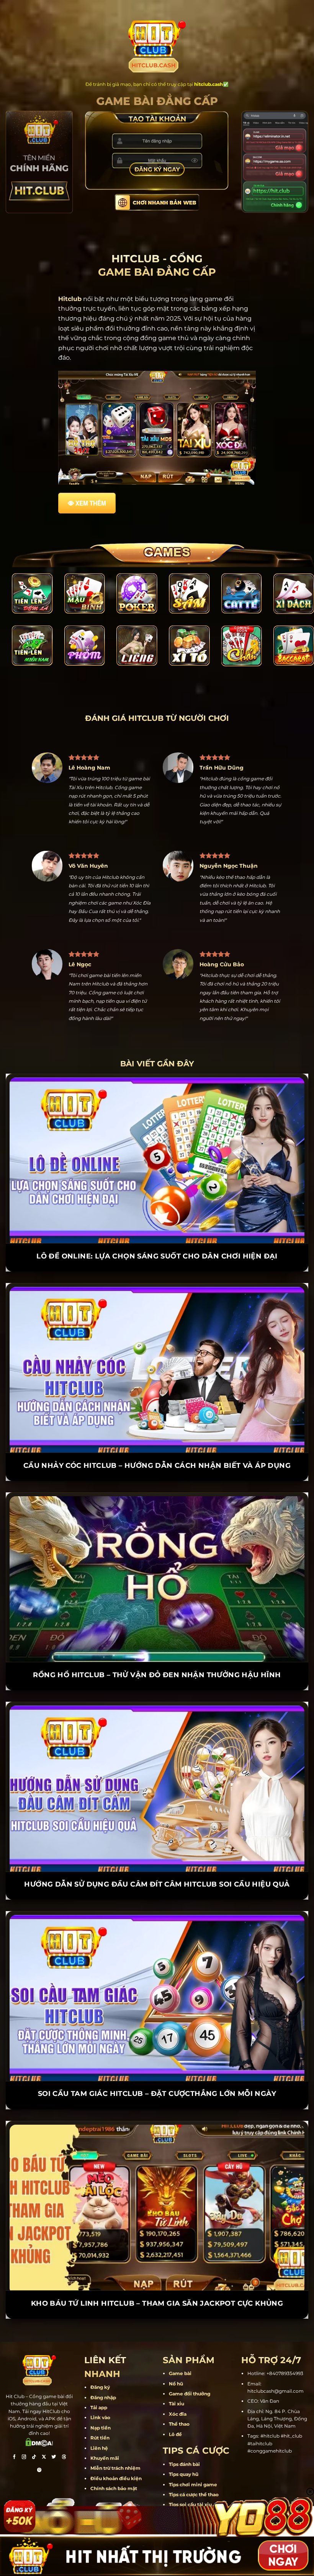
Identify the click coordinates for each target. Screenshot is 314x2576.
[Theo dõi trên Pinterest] (39, 2442)
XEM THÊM (91, 503)
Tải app (99, 2379)
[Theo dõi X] (44, 2429)
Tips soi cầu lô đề (189, 2486)
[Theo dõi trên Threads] (64, 2429)
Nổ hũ (176, 2355)
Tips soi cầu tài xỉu (190, 2476)
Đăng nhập (103, 2369)
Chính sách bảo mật (114, 2460)
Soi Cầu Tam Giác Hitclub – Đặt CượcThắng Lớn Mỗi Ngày (157, 2065)
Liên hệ (99, 2419)
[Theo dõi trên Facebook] (14, 2429)
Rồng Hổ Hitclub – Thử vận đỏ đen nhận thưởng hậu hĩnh (157, 1646)
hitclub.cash (209, 84)
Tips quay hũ (184, 2445)
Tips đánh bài (184, 2435)
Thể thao (179, 2395)
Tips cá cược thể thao (194, 2466)
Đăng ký (100, 2358)
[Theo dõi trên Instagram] (24, 2429)
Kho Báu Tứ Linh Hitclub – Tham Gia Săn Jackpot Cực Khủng (157, 2275)
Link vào (100, 2389)
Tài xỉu (177, 2375)
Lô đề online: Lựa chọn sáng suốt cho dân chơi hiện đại (157, 1227)
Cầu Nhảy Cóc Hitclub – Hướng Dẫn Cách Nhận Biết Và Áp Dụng (157, 1437)
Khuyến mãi (105, 2429)
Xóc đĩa (178, 2385)
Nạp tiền (101, 2399)
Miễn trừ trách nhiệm (115, 2439)
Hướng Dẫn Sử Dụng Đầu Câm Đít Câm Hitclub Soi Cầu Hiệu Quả (157, 1856)
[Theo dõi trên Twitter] (54, 2429)
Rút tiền (100, 2409)
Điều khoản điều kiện (116, 2450)
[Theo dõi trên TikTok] (34, 2429)
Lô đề (175, 2405)
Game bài (180, 2345)
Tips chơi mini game (193, 2455)
